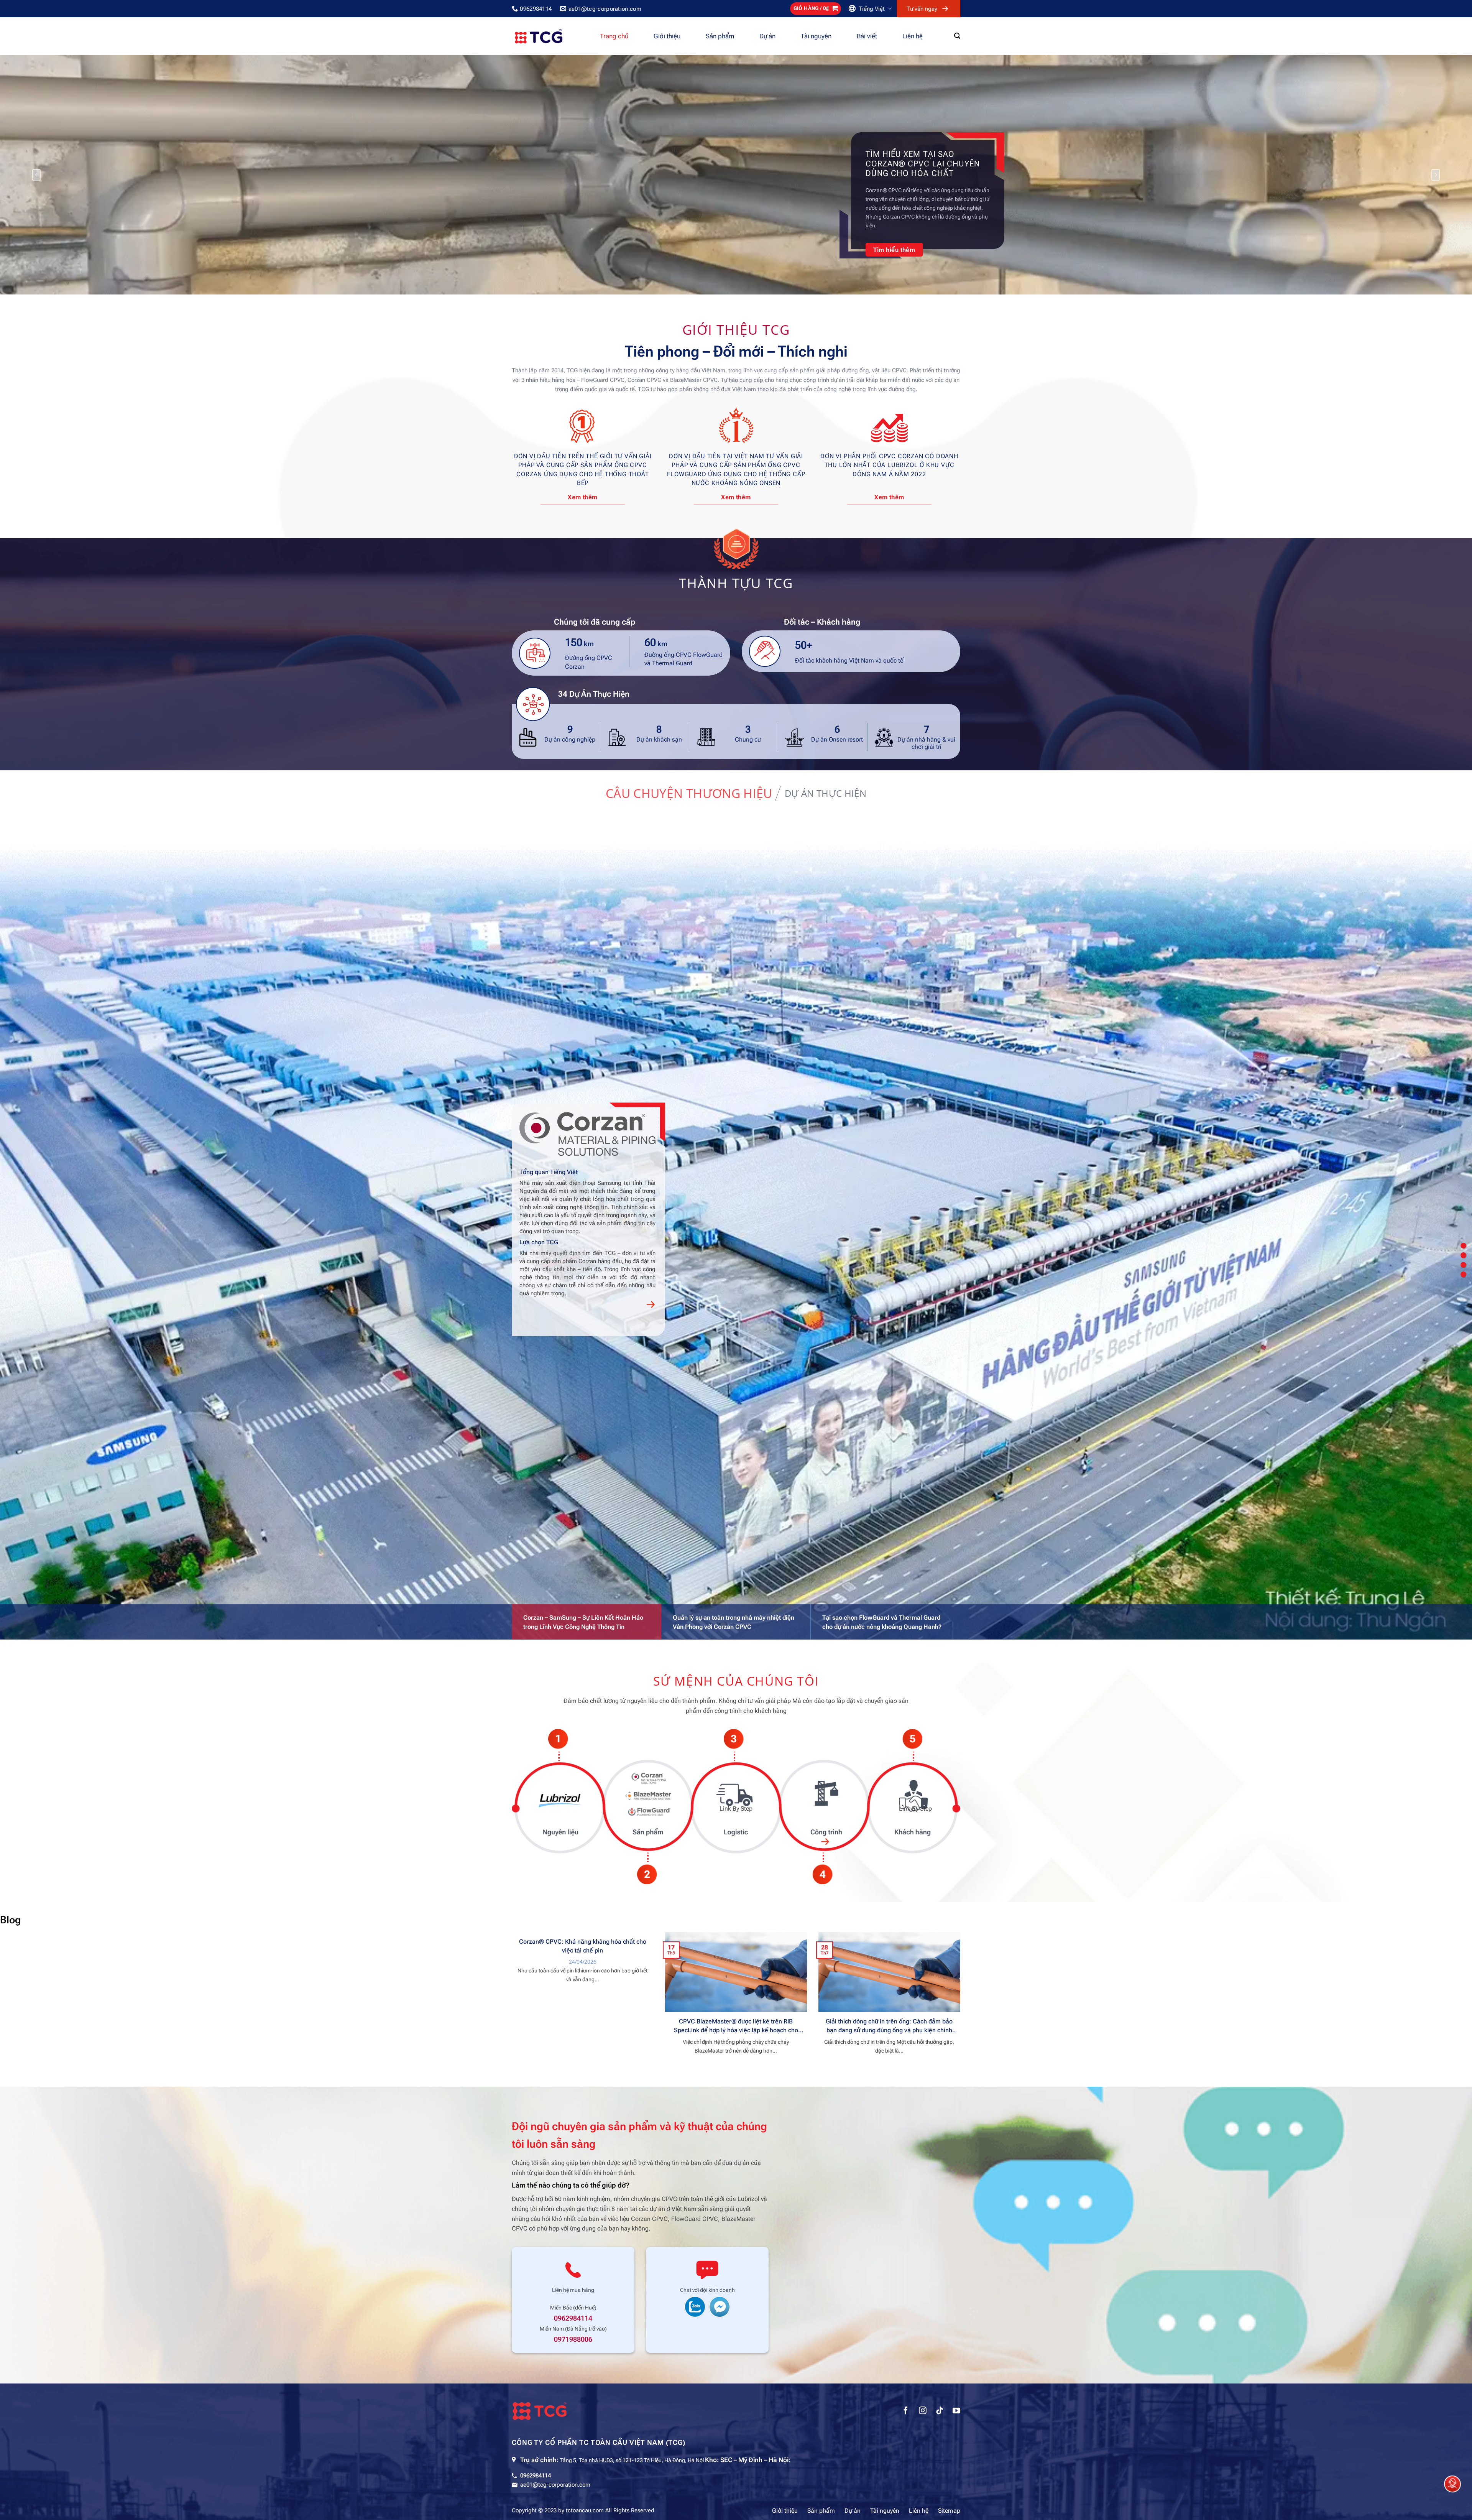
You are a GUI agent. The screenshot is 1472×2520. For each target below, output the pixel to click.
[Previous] (36, 175)
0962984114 (573, 2318)
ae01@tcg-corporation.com (555, 2485)
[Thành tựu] (1463, 1255)
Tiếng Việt (872, 9)
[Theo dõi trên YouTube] (956, 2411)
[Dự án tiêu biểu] (1463, 1265)
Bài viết (867, 36)
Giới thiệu (667, 36)
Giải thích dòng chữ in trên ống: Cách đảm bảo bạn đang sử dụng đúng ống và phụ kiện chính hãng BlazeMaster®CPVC (889, 2026)
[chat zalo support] (695, 2306)
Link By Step (557, 1809)
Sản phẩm (720, 36)
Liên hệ (913, 36)
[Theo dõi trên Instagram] (923, 2411)
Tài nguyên (816, 36)
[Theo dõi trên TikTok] (940, 2411)
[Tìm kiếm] (957, 36)
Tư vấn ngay (922, 9)
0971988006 (573, 2339)
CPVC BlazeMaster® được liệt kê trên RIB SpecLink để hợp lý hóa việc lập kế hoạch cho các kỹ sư (736, 2026)
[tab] (689, 793)
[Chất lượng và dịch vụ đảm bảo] (1463, 1274)
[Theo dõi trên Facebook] (906, 2411)
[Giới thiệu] (1463, 1246)
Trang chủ (614, 36)
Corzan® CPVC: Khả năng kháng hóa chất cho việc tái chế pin (583, 1946)
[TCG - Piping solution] (550, 36)
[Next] (1436, 175)
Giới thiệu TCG (736, 329)
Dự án (767, 36)
